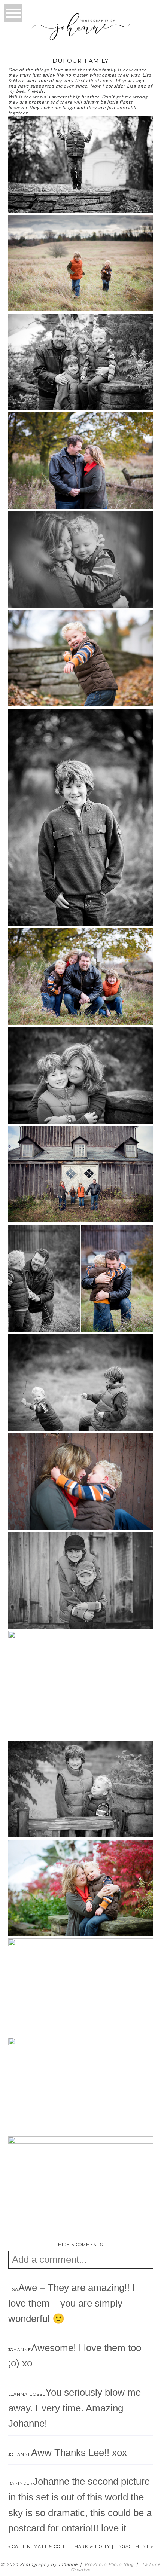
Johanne (20, 2350)
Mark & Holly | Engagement (112, 2546)
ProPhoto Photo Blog (109, 2564)
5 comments (81, 2245)
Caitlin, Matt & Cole (39, 2546)
